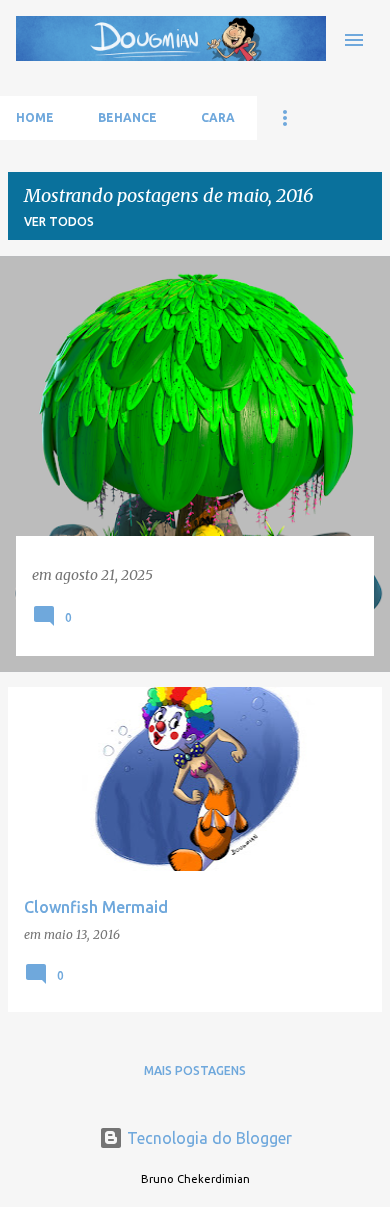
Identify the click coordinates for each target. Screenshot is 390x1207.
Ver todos (59, 221)
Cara (218, 117)
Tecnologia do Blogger (207, 1138)
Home (35, 117)
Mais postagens (195, 1070)
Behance (127, 117)
